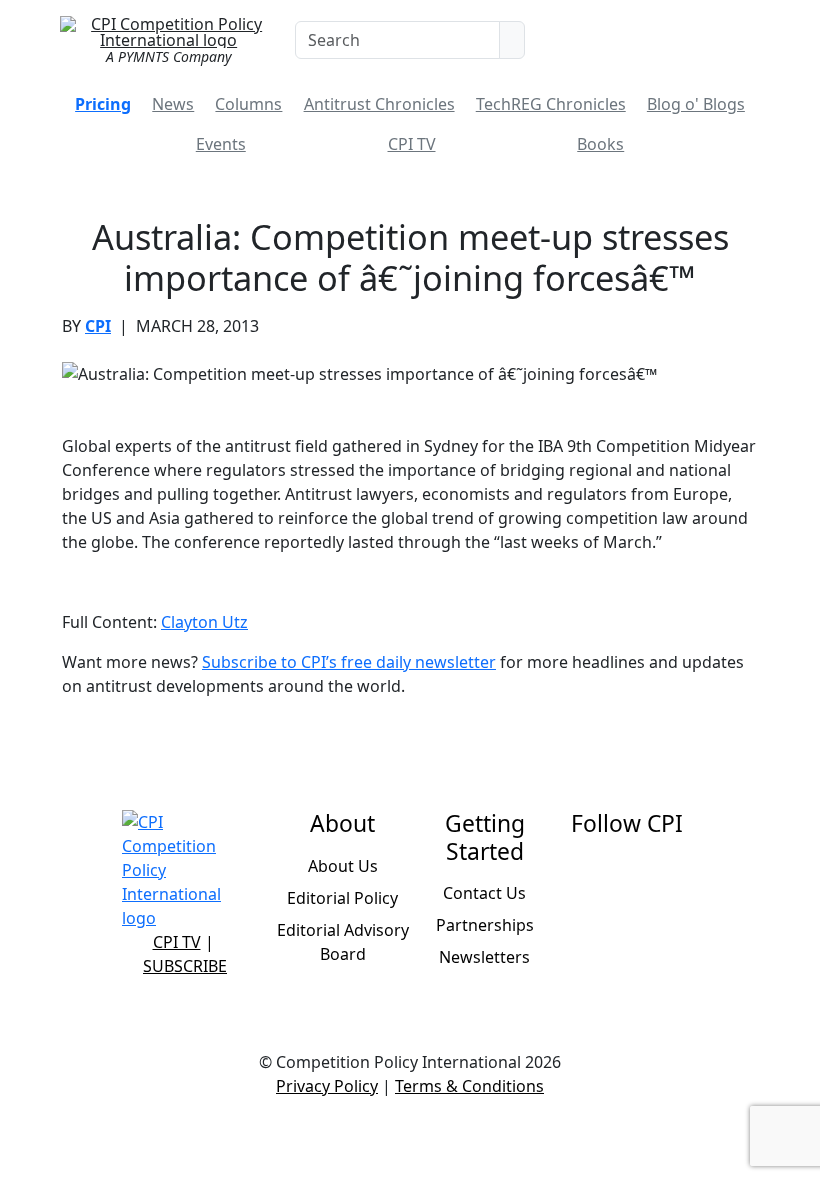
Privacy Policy (327, 1086)
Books (600, 144)
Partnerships (485, 925)
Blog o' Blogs (696, 104)
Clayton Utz (204, 622)
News (173, 104)
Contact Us (484, 893)
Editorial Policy (342, 898)
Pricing (103, 104)
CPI (98, 326)
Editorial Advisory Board (343, 942)
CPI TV (412, 144)
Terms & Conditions (469, 1086)
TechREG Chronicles (551, 104)
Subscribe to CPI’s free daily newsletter (349, 662)
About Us (343, 866)
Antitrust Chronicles (379, 104)
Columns (248, 104)
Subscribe (185, 966)
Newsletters (484, 957)
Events (221, 144)
